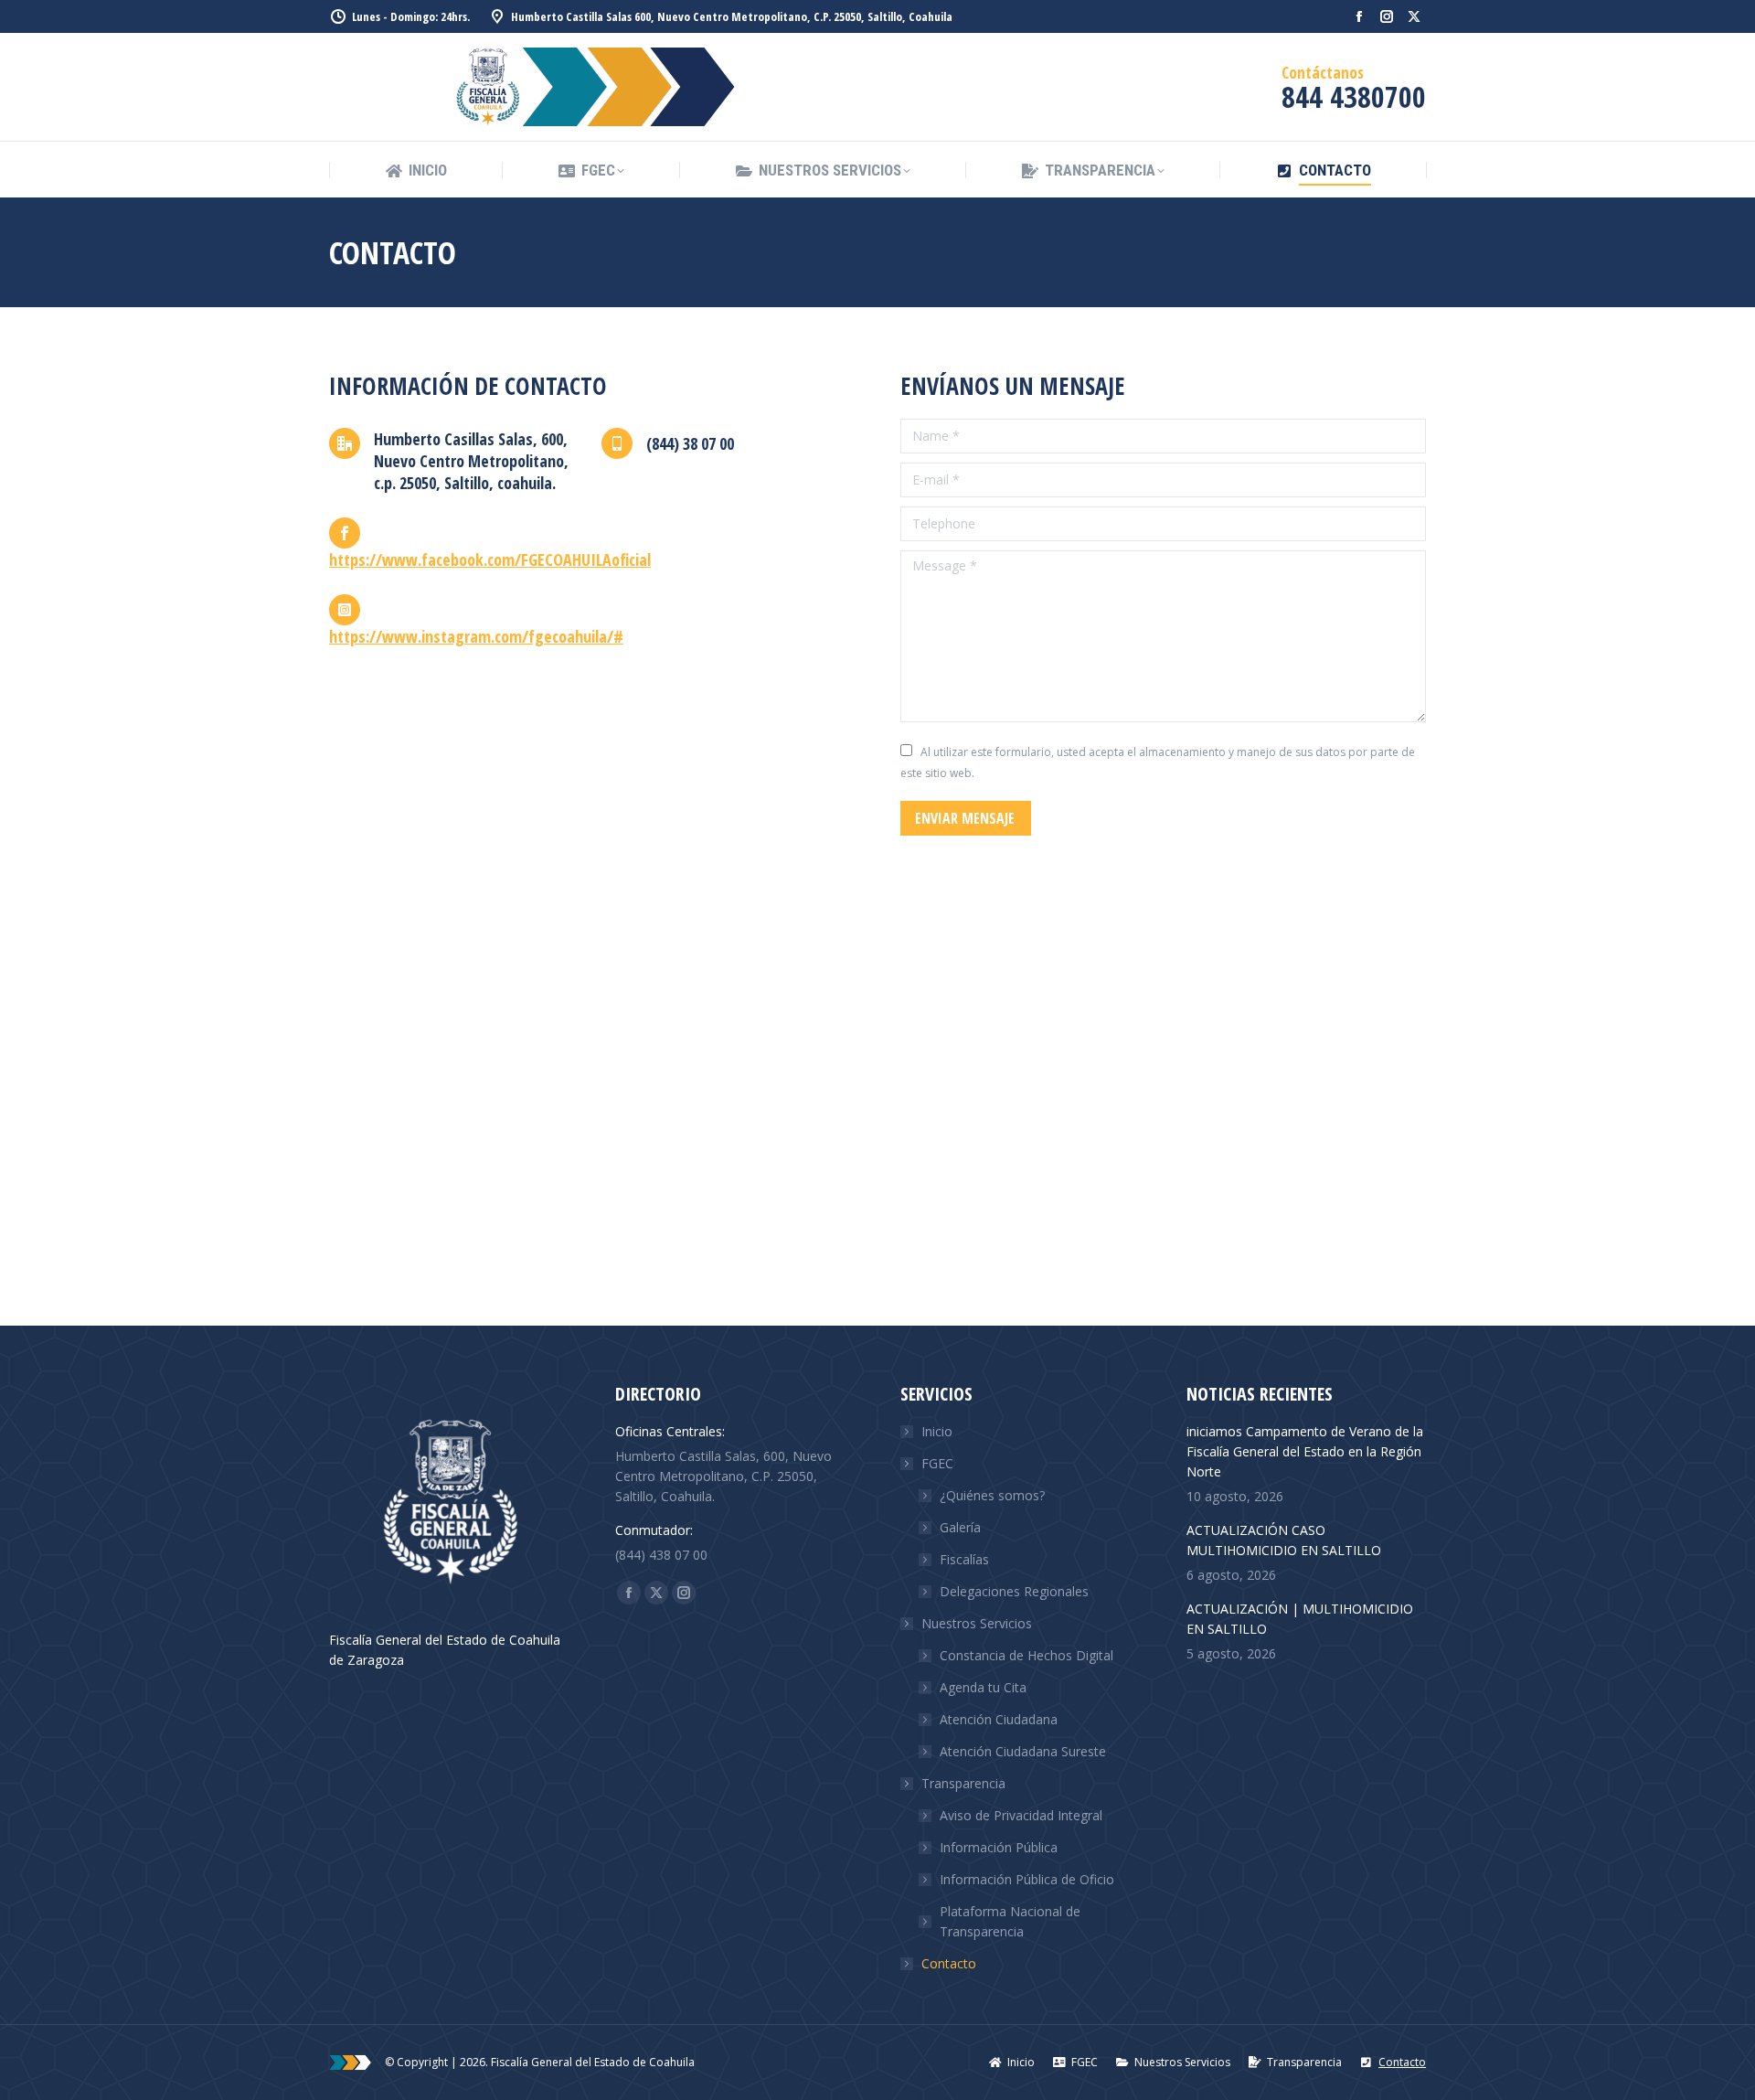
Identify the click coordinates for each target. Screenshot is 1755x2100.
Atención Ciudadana (999, 1719)
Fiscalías (964, 1559)
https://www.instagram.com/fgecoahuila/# (476, 636)
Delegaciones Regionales (1014, 1591)
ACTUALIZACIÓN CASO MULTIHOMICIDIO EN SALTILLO (1284, 1540)
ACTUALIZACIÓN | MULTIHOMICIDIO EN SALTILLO (1300, 1619)
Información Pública (999, 1847)
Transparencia (963, 1783)
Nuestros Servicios (977, 1623)
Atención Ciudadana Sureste (1023, 1751)
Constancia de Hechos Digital (1026, 1655)
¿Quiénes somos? (992, 1495)
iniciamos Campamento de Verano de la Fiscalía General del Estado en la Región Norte (1305, 1451)
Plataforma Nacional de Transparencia (1010, 1921)
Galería (960, 1527)
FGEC (937, 1463)
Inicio (937, 1431)
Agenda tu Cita (983, 1687)
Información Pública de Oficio (1027, 1879)
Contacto (949, 1963)
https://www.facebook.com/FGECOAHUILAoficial (490, 560)
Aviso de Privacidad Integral (1021, 1815)
